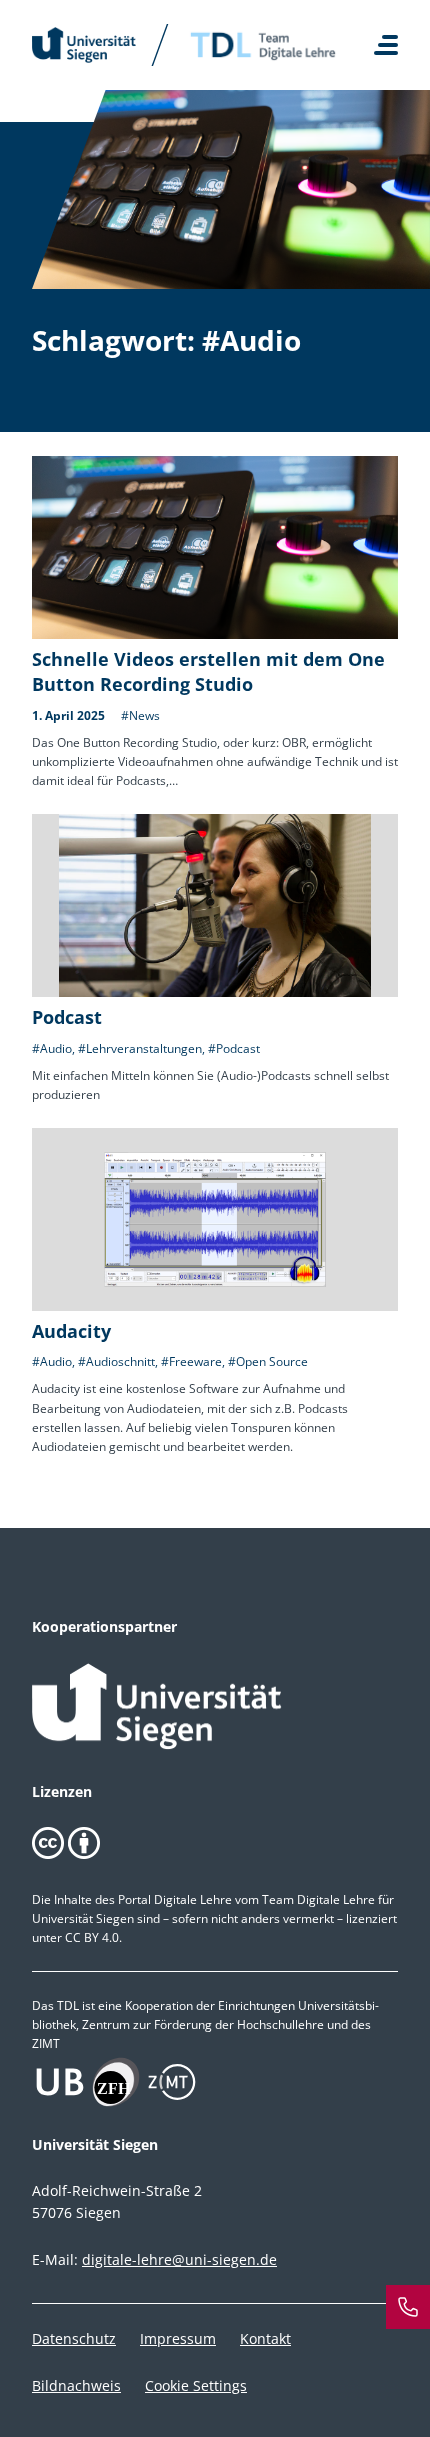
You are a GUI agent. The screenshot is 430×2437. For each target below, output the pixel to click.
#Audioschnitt (116, 1361)
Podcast (67, 1017)
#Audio (52, 1048)
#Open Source (268, 1361)
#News (140, 715)
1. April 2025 (68, 715)
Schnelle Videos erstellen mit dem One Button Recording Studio (208, 671)
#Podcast (234, 1048)
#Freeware (191, 1361)
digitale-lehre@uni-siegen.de (179, 2259)
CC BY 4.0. (93, 1937)
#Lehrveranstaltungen (140, 1048)
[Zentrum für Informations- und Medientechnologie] (215, 2082)
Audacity (71, 1331)
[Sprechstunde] (408, 2307)
